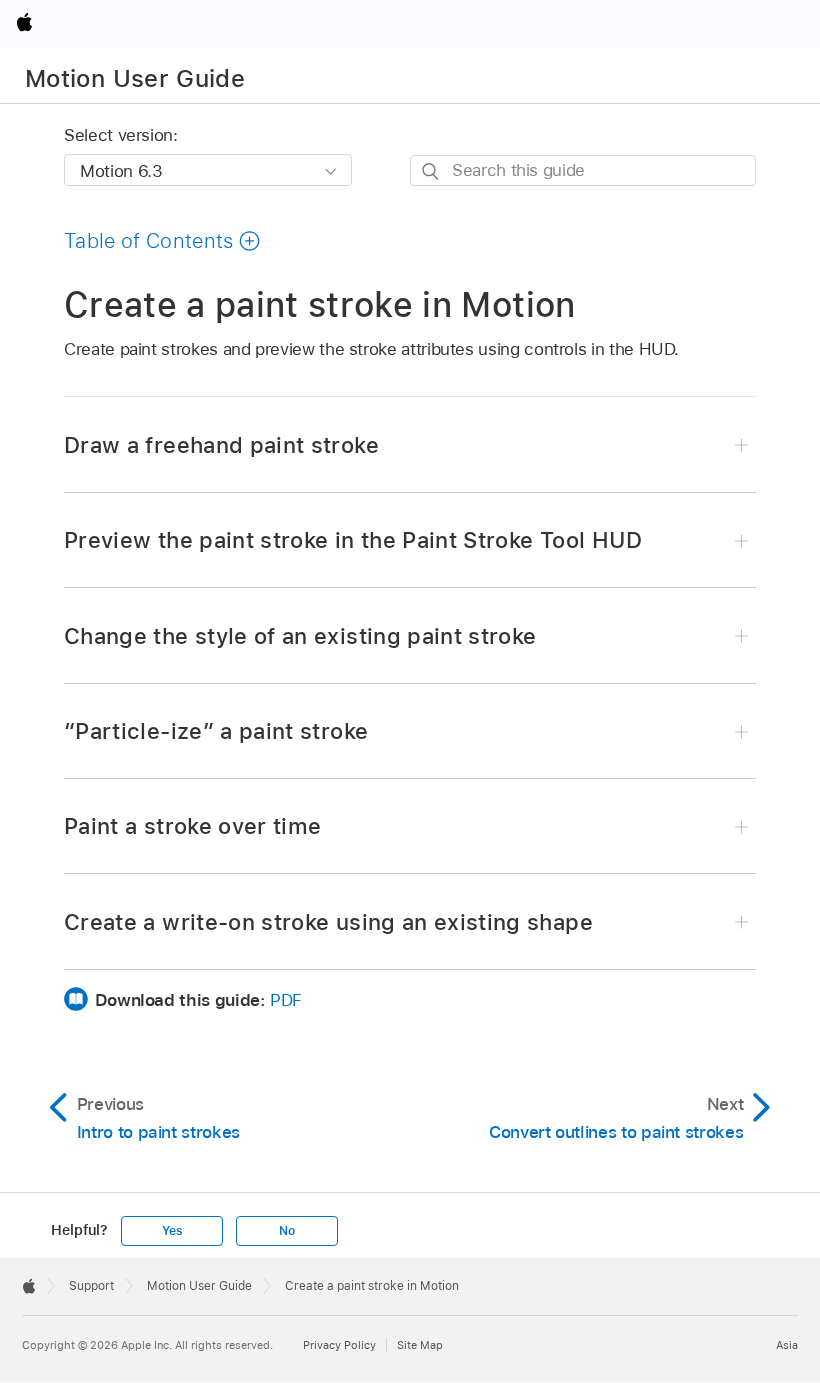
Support (91, 1286)
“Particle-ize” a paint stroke (216, 731)
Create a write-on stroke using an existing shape (328, 922)
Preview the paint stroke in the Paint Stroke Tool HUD (353, 540)
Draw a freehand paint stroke (221, 445)
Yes (172, 1231)
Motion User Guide (135, 78)
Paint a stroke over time (192, 826)
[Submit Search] (431, 171)
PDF (286, 1000)
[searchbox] (583, 170)
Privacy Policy (339, 1345)
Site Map (420, 1345)
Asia (787, 1345)
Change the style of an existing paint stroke (300, 636)
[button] (162, 241)
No (287, 1231)
